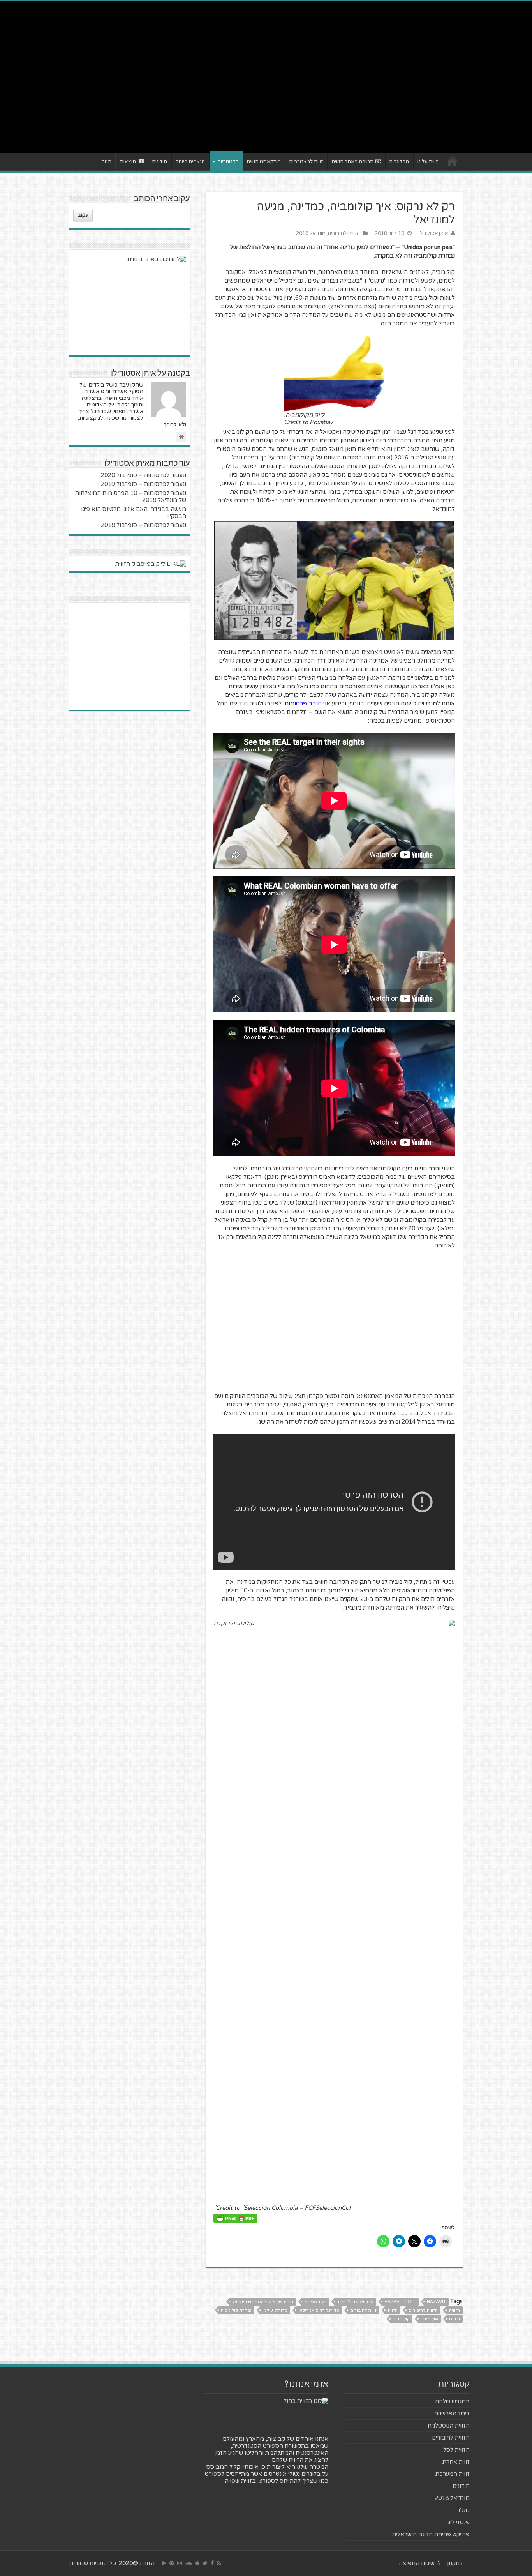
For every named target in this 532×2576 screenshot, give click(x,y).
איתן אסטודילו (433, 233)
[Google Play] (164, 2563)
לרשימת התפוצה (420, 2563)
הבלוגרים (399, 162)
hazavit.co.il (400, 2302)
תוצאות (128, 162)
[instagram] (180, 2563)
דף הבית (453, 161)
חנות (106, 162)
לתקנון (455, 2563)
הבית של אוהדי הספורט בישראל (263, 2302)
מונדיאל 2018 (311, 233)
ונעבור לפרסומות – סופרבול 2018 (144, 525)
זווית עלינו (428, 162)
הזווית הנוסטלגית (449, 2426)
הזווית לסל (456, 2450)
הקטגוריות (228, 162)
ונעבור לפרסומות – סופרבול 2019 (144, 484)
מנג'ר (463, 2510)
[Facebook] (212, 2563)
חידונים (160, 162)
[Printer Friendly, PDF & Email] (235, 2218)
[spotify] (172, 2563)
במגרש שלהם (452, 2401)
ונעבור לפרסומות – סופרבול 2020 (144, 475)
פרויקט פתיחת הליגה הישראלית (431, 2534)
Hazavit (436, 2302)
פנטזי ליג (459, 2522)
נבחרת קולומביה (236, 2310)
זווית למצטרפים (306, 162)
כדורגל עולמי (275, 2310)
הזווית (454, 2310)
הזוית (393, 2310)
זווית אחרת (456, 2462)
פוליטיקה (429, 2319)
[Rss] (219, 2563)
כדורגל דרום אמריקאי (319, 2310)
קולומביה (401, 2319)
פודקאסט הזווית (264, 162)
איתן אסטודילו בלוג (355, 2302)
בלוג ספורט (315, 2302)
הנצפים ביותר (190, 162)
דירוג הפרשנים (452, 2413)
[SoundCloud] (188, 2563)
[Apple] (197, 2563)
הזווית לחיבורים (344, 233)
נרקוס (454, 2319)
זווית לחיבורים (363, 2310)
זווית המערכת (453, 2474)
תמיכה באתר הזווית (352, 162)
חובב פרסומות (303, 703)
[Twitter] (205, 2563)
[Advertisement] (266, 87)
